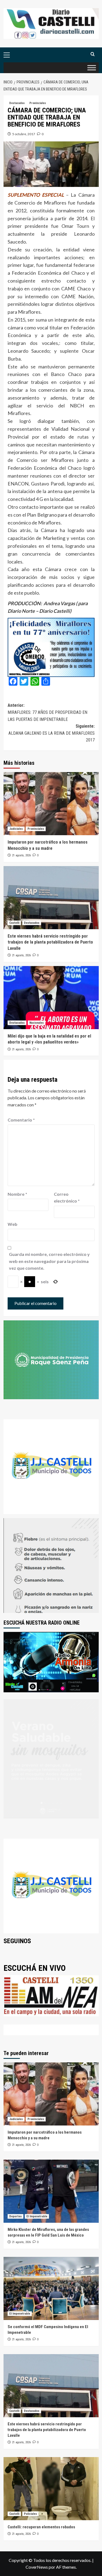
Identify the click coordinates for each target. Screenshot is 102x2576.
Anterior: (47, 712)
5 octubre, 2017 (24, 134)
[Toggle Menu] (92, 68)
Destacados (17, 103)
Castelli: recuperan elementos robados (41, 2527)
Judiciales (16, 829)
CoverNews (37, 2567)
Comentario (21, 1120)
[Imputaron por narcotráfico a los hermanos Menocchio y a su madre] (51, 804)
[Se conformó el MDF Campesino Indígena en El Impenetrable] (51, 2288)
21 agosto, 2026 (21, 855)
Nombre (17, 1194)
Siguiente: (52, 733)
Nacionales (37, 1023)
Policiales (30, 2514)
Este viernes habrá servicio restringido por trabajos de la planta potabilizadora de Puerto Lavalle (50, 942)
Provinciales (38, 103)
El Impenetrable (37, 2216)
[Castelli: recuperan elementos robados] (51, 2489)
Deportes (16, 2216)
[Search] (93, 54)
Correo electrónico (67, 1198)
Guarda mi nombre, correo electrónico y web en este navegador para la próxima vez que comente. (49, 1261)
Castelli (14, 923)
